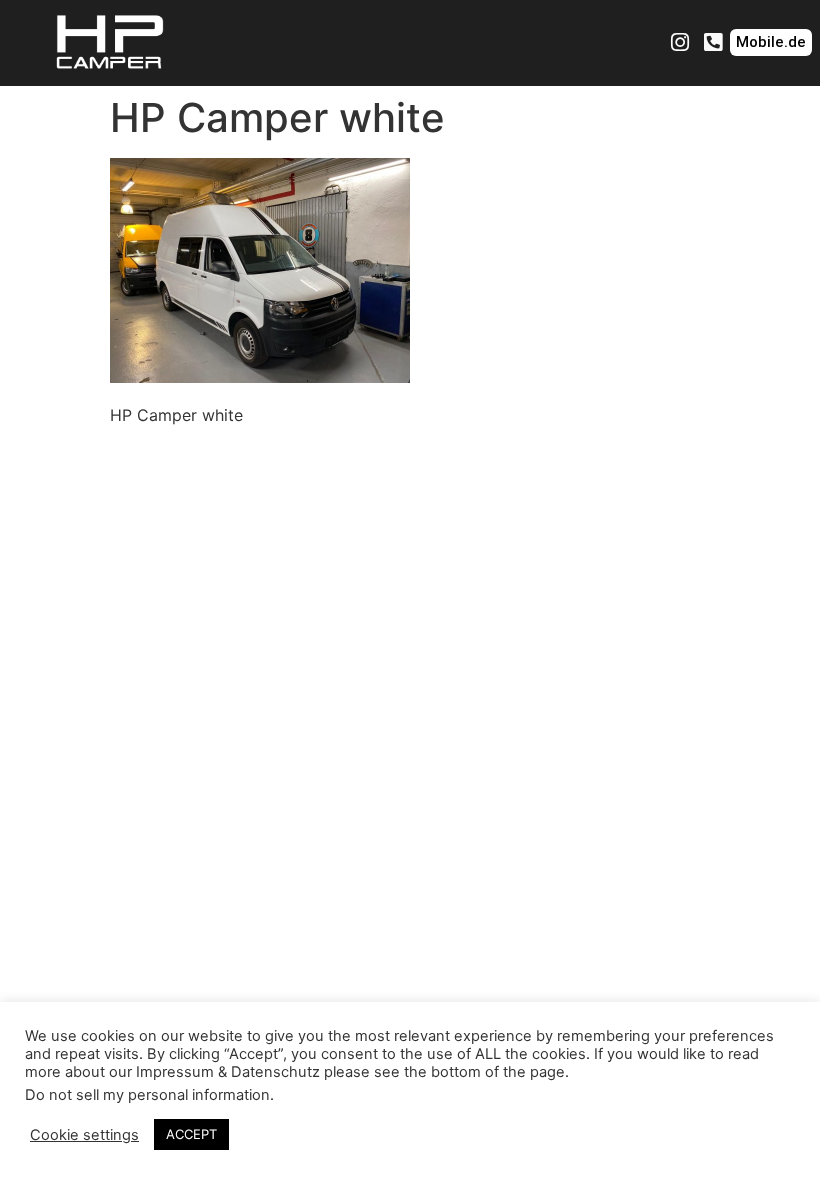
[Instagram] (680, 43)
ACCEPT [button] (191, 1134)
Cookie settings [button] (84, 1135)
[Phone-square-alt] (713, 43)
